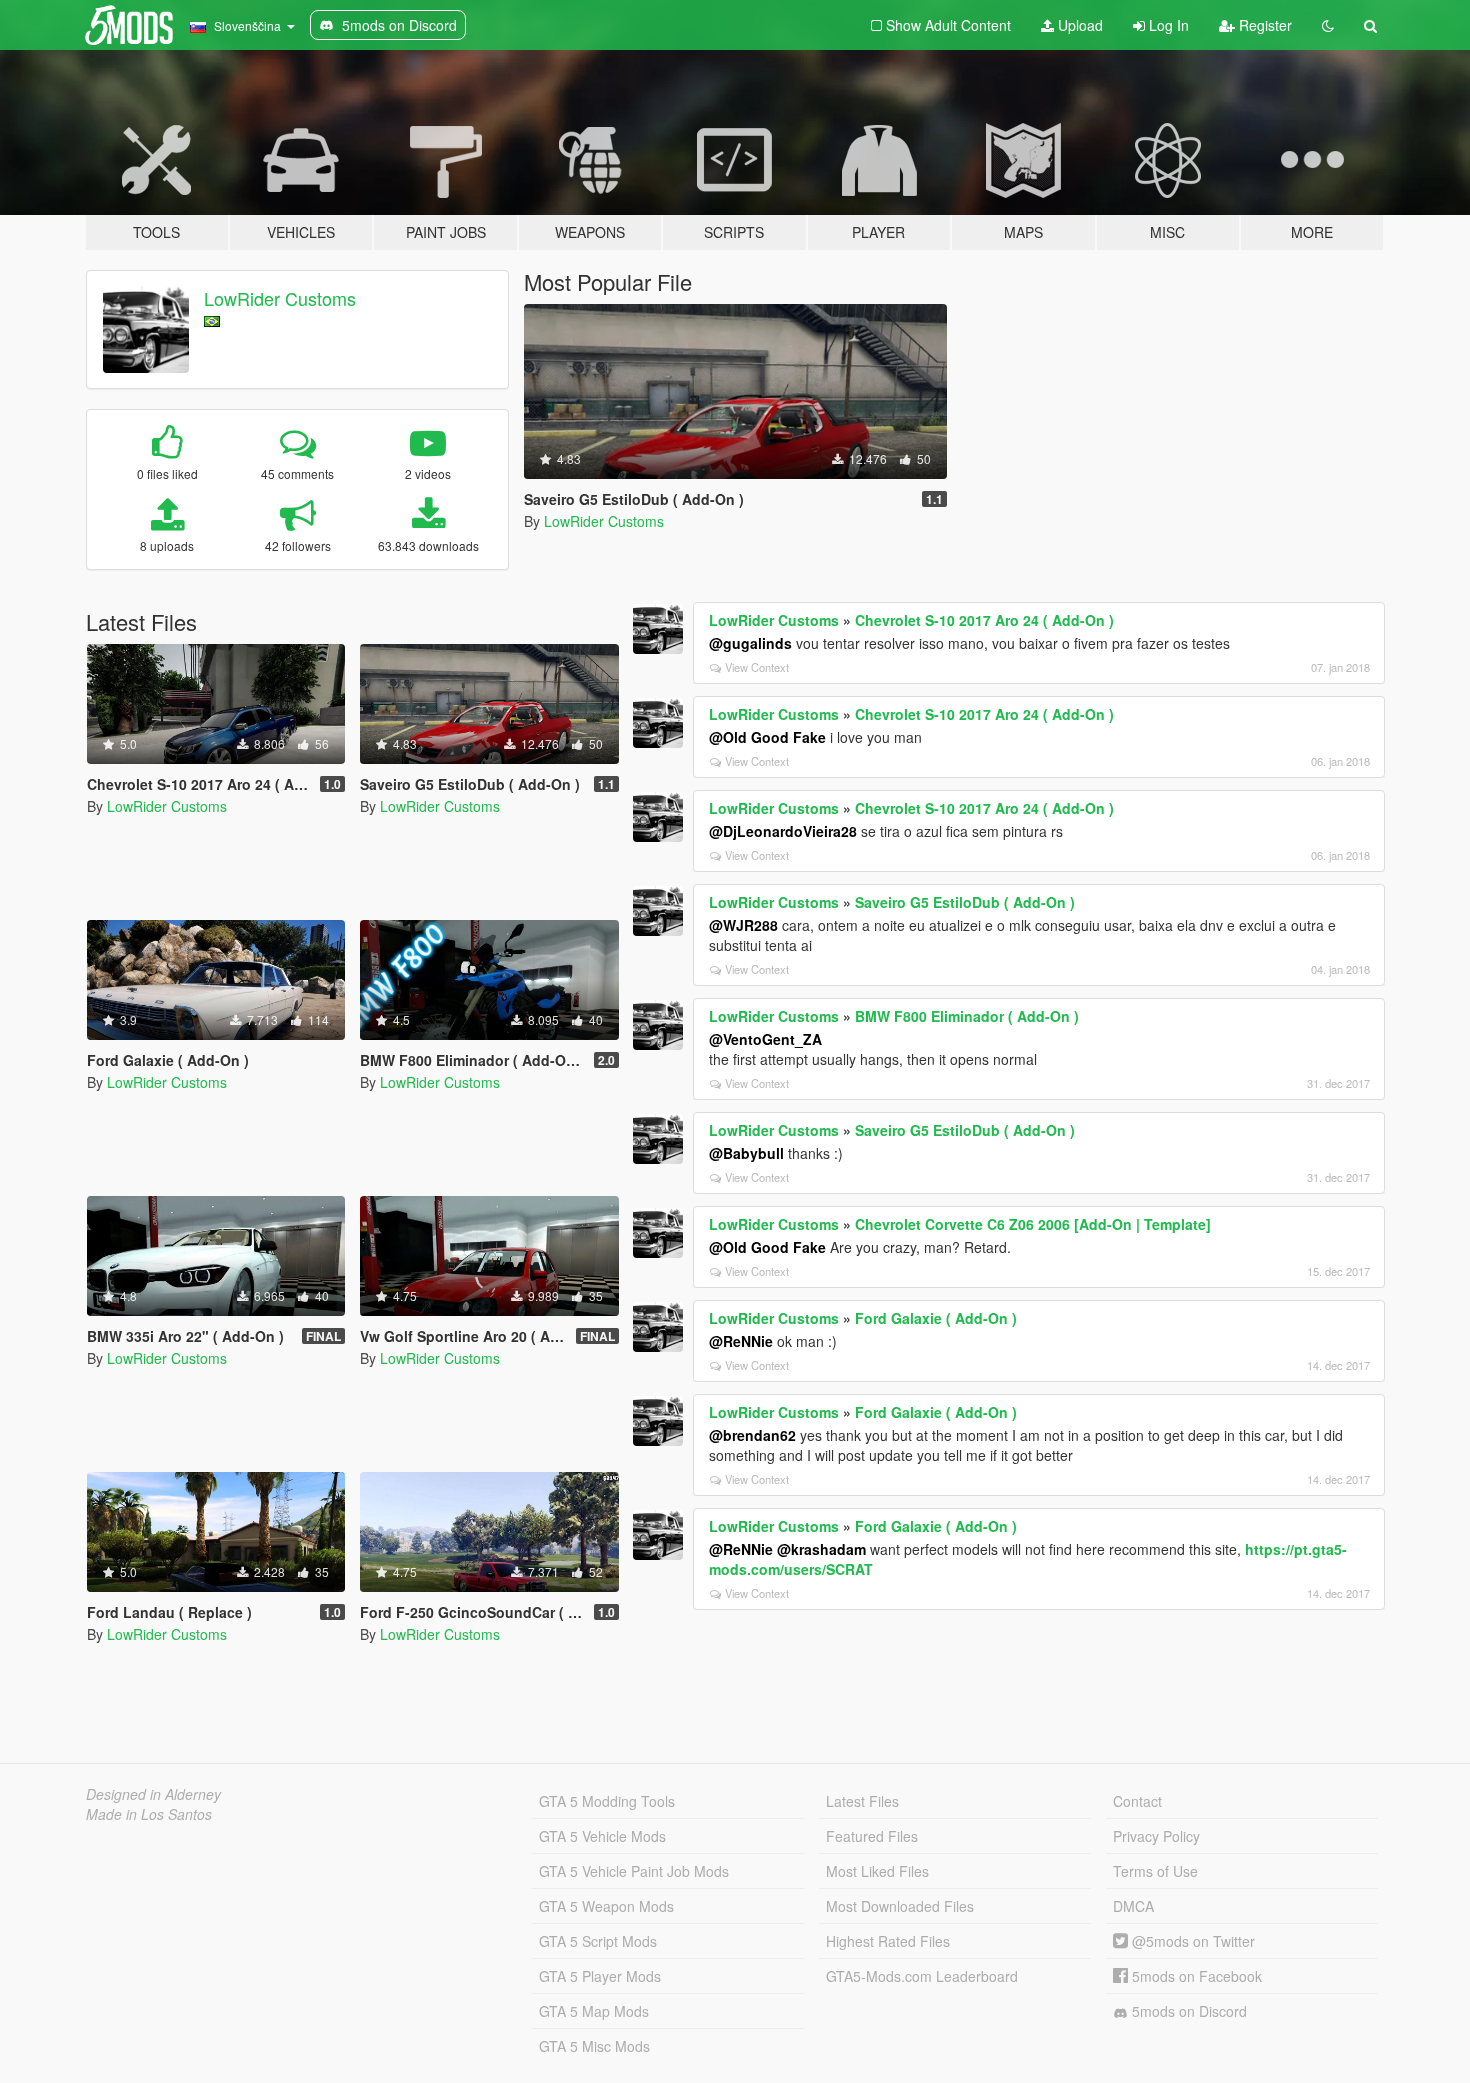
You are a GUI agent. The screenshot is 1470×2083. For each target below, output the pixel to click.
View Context (757, 667)
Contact (1137, 1801)
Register (1263, 25)
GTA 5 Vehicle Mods (602, 1836)
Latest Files (862, 1801)
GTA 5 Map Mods (594, 2011)
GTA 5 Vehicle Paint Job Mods (634, 1871)
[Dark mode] (1328, 25)
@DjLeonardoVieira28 (783, 831)
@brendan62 (752, 1435)
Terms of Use (1155, 1871)
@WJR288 (743, 925)
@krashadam (821, 1549)
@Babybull (746, 1153)
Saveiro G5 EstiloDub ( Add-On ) (965, 902)
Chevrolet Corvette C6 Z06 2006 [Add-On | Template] (1033, 1224)
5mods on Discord (1187, 2011)
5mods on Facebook (1195, 1976)
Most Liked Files (877, 1871)
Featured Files (872, 1836)
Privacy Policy (1156, 1836)
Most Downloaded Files (900, 1906)
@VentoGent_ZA (765, 1039)
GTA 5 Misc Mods (594, 2046)
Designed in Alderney (153, 1794)
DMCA (1133, 1906)
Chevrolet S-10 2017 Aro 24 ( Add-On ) (984, 620)
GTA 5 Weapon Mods (606, 1906)
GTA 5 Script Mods (598, 1941)
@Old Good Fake (767, 737)
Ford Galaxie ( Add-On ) (936, 1318)
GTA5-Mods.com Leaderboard (922, 1976)
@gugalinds (750, 643)
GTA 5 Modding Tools (607, 1801)
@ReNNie (741, 1341)
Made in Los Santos (149, 1814)
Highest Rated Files (888, 1941)
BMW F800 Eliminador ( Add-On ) (967, 1016)
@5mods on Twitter (1191, 1941)
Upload (1078, 25)
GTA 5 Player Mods (600, 1976)
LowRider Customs (280, 298)
